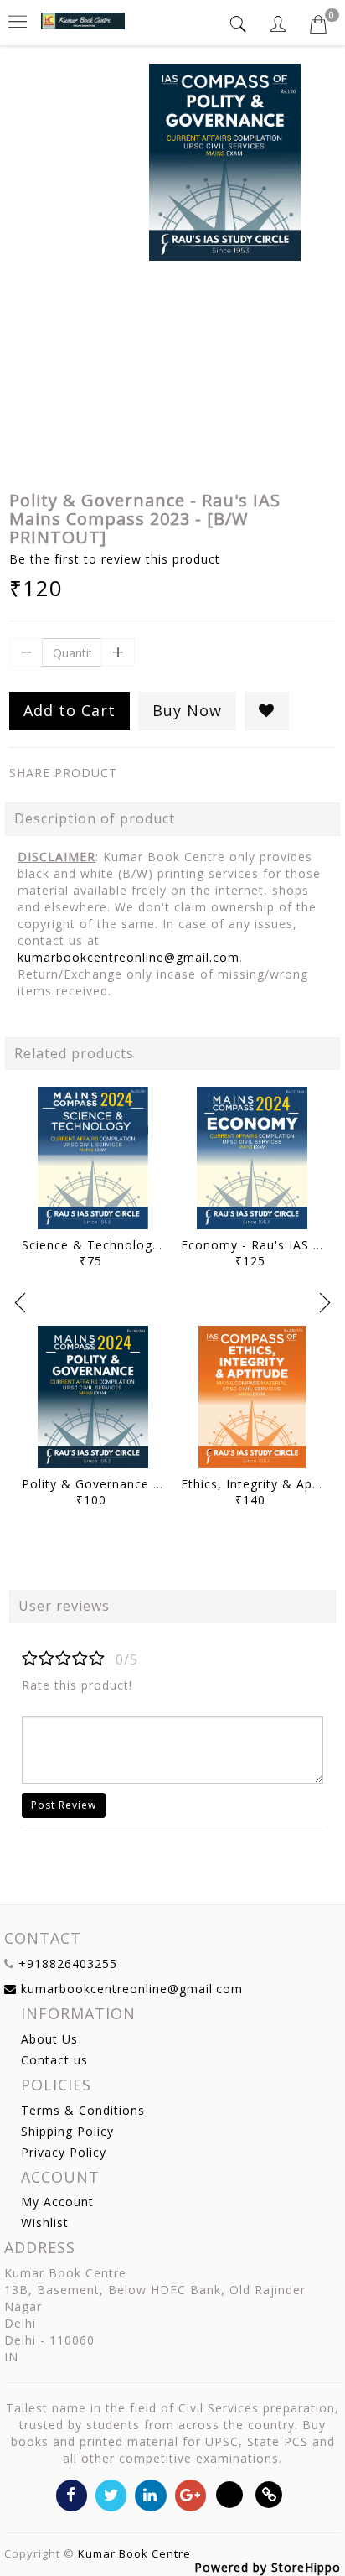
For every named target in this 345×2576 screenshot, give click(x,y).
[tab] (240, 24)
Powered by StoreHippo (268, 2567)
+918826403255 (68, 1963)
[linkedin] (150, 2494)
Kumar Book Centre (134, 2553)
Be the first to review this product (115, 559)
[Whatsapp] (230, 2494)
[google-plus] (191, 2494)
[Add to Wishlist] (267, 711)
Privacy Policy (64, 2152)
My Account (57, 2202)
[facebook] (72, 2494)
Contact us (54, 2060)
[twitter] (111, 2494)
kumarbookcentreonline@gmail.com (129, 957)
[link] (269, 2494)
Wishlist (45, 2223)
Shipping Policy (67, 2131)
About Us (49, 2039)
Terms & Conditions (83, 2110)
